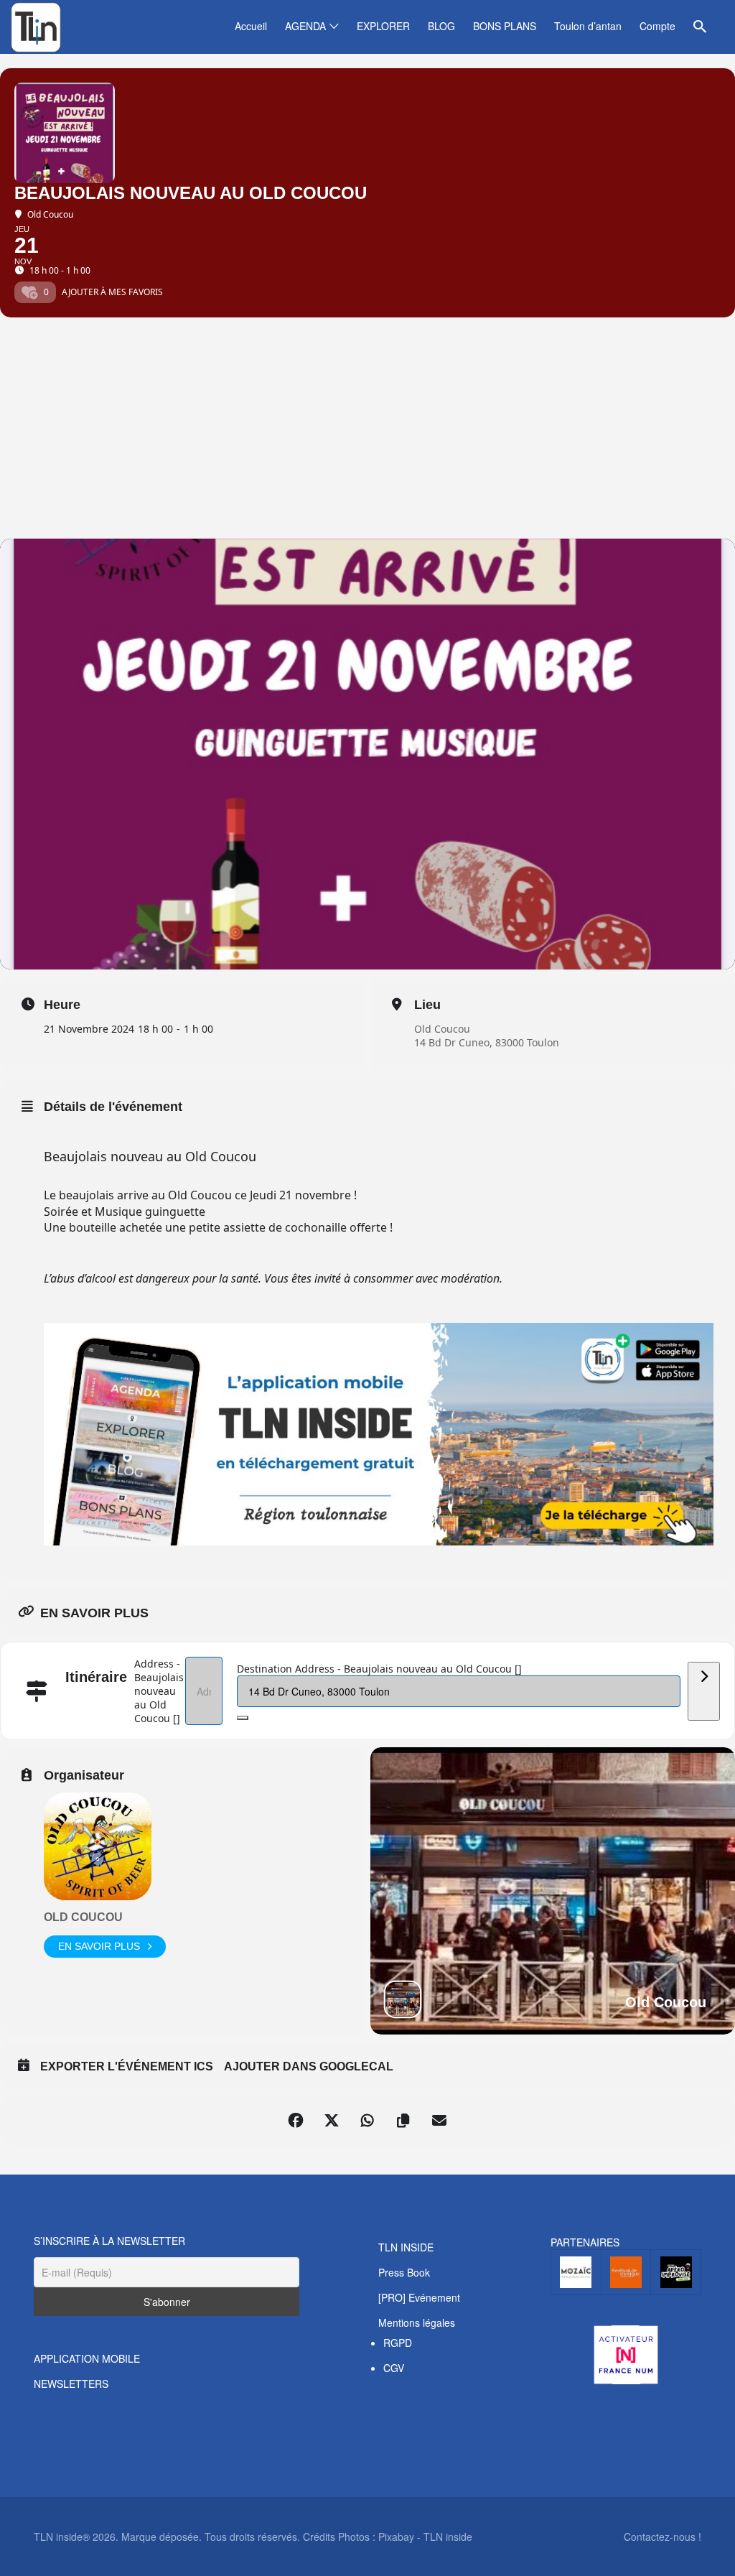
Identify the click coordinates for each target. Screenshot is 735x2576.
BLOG (441, 26)
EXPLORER (383, 26)
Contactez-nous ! (663, 2537)
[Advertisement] (367, 431)
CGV (394, 2368)
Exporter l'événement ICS (127, 2066)
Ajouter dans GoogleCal (309, 2066)
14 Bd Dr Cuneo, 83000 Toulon (487, 1042)
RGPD (398, 2343)
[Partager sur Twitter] (332, 2121)
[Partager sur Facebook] (296, 2121)
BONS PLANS (505, 26)
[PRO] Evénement (419, 2297)
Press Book (404, 2272)
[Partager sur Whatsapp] (367, 2121)
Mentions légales (417, 2322)
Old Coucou (442, 1029)
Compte (657, 26)
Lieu (427, 1005)
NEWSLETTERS (71, 2384)
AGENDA (305, 26)
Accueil (251, 26)
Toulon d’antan (588, 26)
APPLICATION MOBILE (87, 2358)
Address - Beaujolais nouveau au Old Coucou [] (159, 1691)
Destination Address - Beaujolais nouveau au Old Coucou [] (379, 1669)
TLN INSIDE (406, 2247)
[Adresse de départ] (704, 1691)
